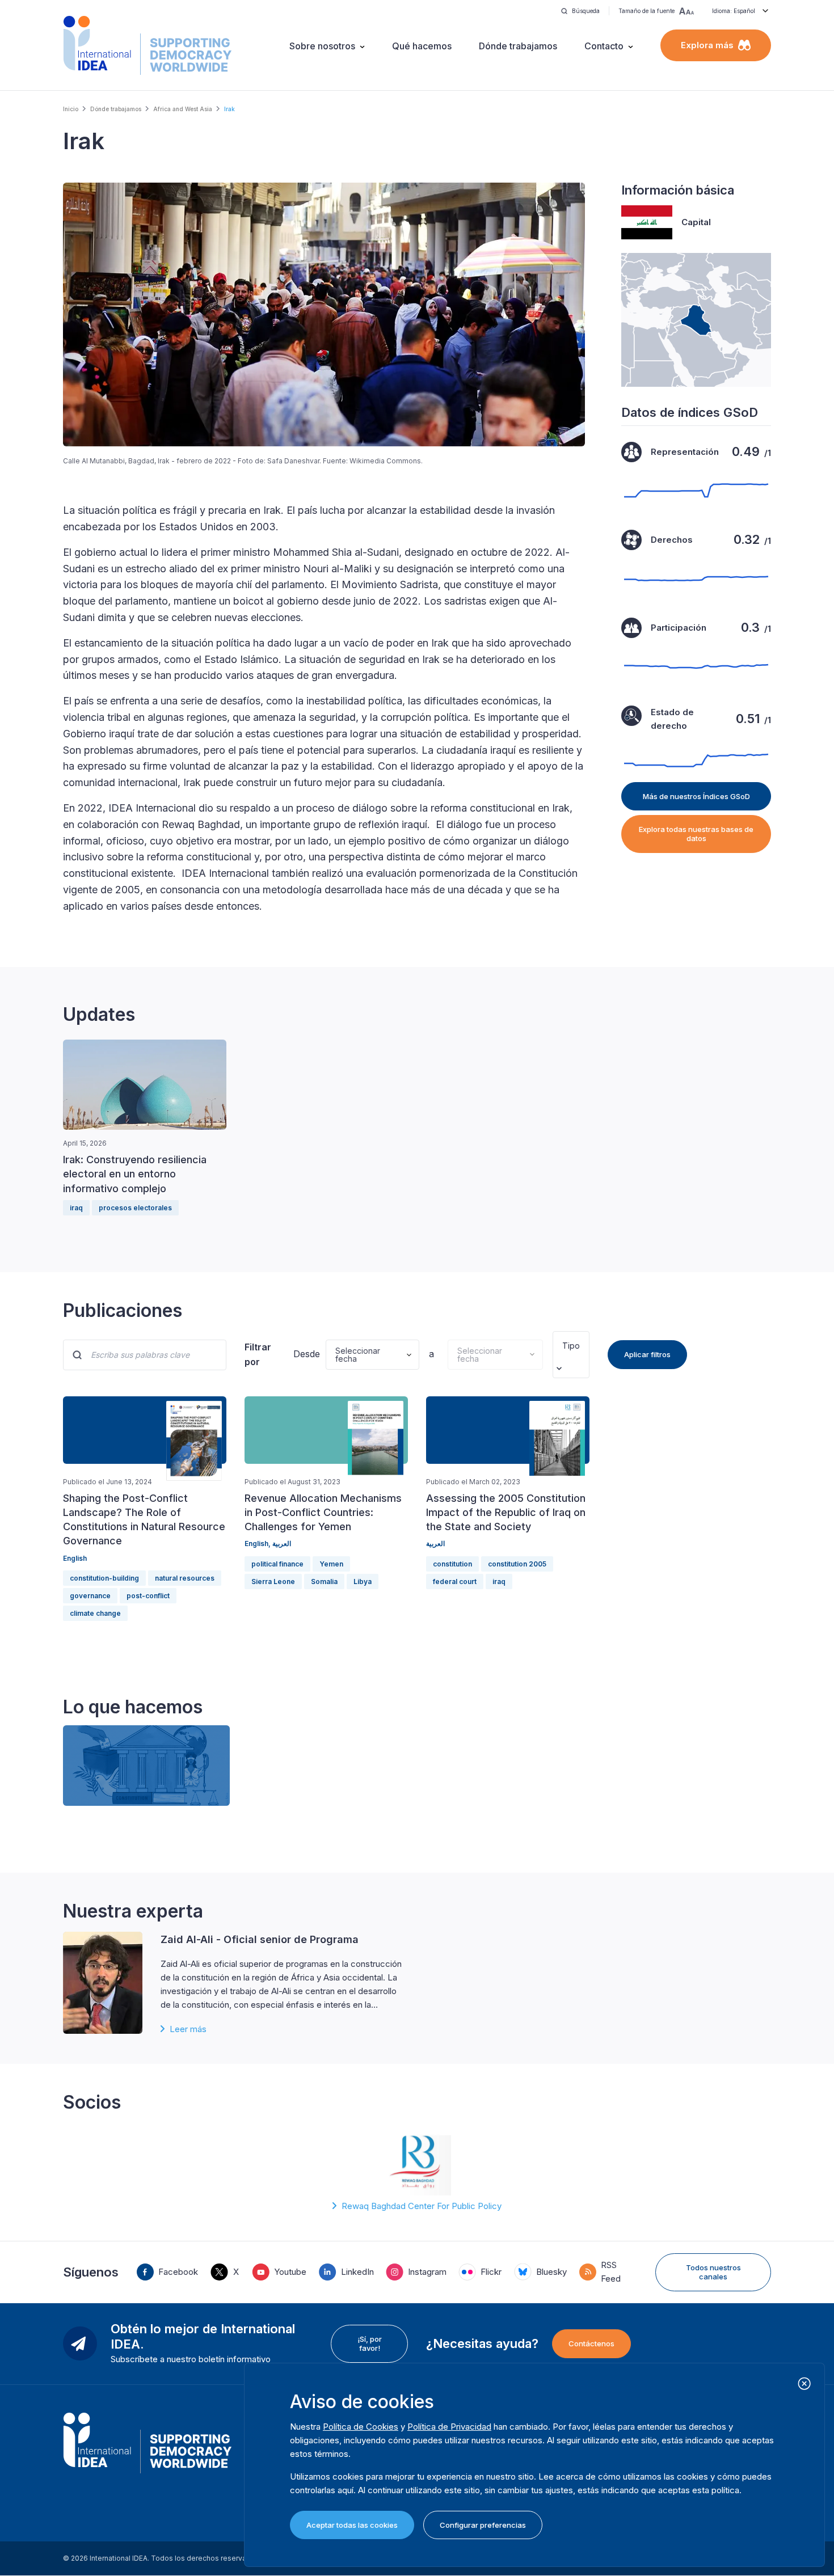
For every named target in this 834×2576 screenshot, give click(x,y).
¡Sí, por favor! (370, 2343)
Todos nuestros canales (713, 2272)
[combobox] (563, 1346)
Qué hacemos (422, 46)
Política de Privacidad (449, 2427)
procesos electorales (135, 1208)
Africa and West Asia (183, 109)
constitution (452, 1564)
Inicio (71, 109)
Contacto (604, 46)
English (75, 1558)
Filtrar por (258, 1354)
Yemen (331, 1564)
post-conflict (148, 1596)
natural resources (185, 1578)
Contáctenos (591, 2343)
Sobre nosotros (322, 46)
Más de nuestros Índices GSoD (696, 796)
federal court (455, 1582)
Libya (363, 1582)
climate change (95, 1613)
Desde (305, 1354)
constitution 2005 (517, 1564)
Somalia (324, 1582)
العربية (282, 1544)
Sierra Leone (273, 1582)
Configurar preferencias (483, 2525)
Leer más (188, 2029)
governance (90, 1596)
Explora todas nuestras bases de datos (696, 834)
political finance (277, 1564)
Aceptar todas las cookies (352, 2525)
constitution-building (104, 1578)
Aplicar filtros (647, 1354)
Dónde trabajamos (518, 46)
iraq (76, 1208)
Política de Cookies (361, 2427)
